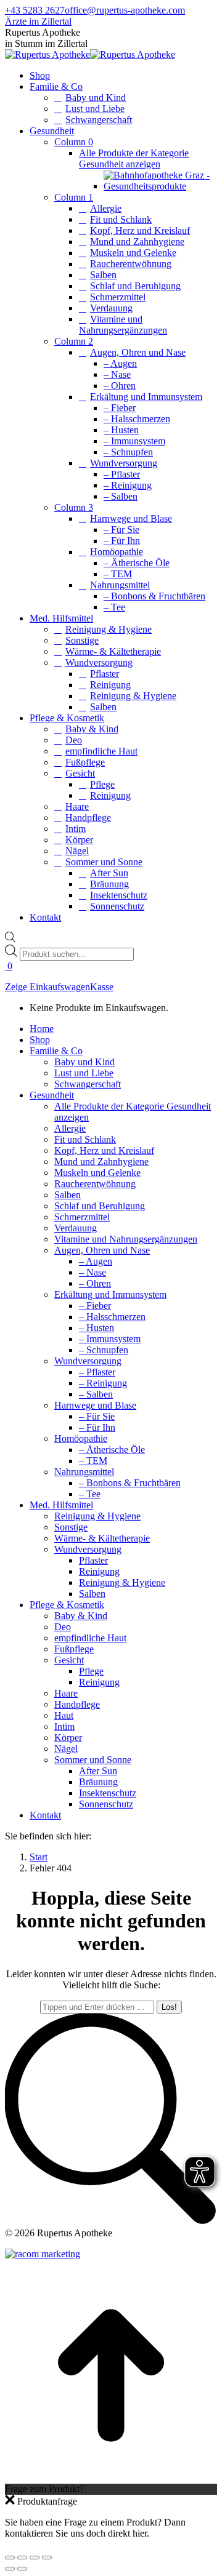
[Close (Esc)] (10, 2558)
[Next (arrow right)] (22, 2569)
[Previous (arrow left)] (10, 2569)
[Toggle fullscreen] (35, 2558)
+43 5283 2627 (35, 10)
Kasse (102, 987)
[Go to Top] (111, 2478)
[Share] (22, 2558)
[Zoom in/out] (47, 2558)
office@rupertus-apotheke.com (125, 10)
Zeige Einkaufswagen (47, 987)
